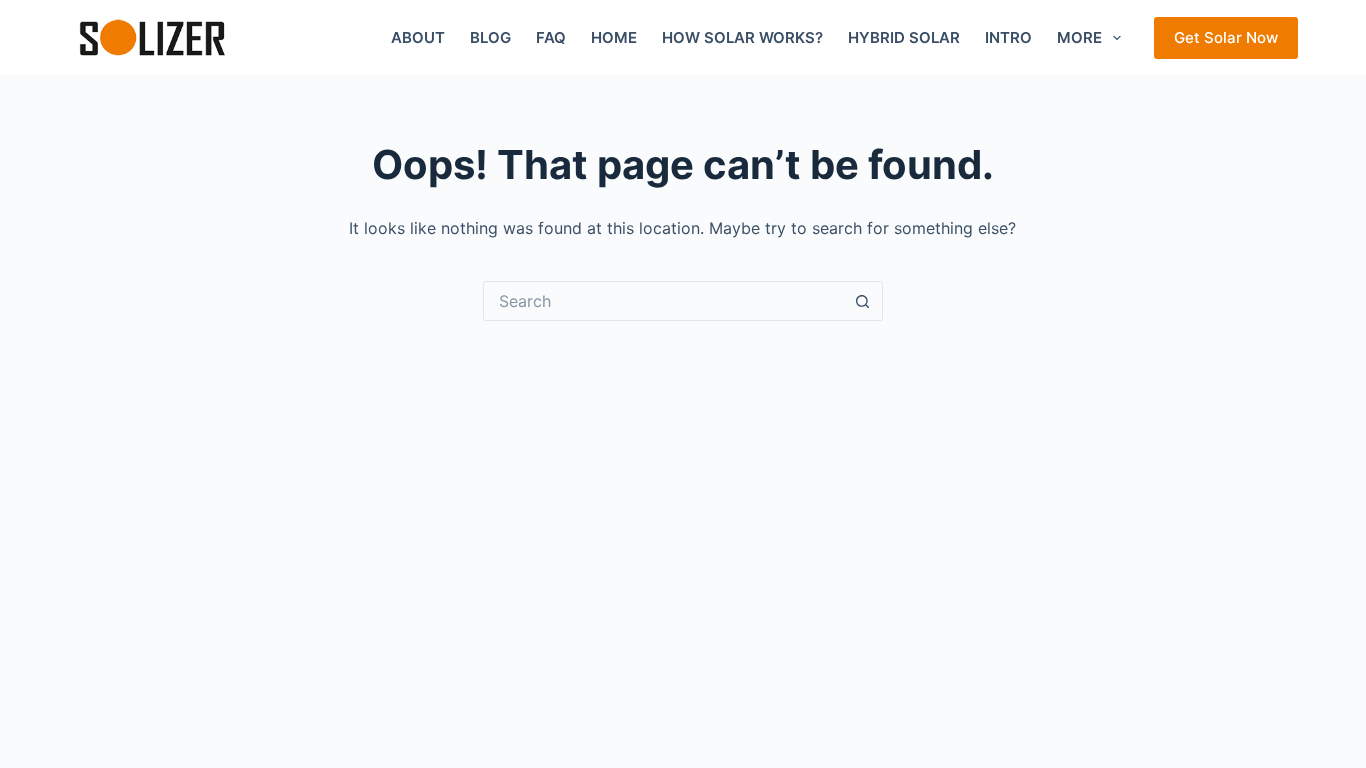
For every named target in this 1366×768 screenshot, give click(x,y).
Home (614, 37)
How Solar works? (742, 37)
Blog (490, 37)
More (1079, 37)
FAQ (551, 37)
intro (1008, 37)
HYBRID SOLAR (904, 37)
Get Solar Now (1226, 37)
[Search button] (863, 301)
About (418, 37)
